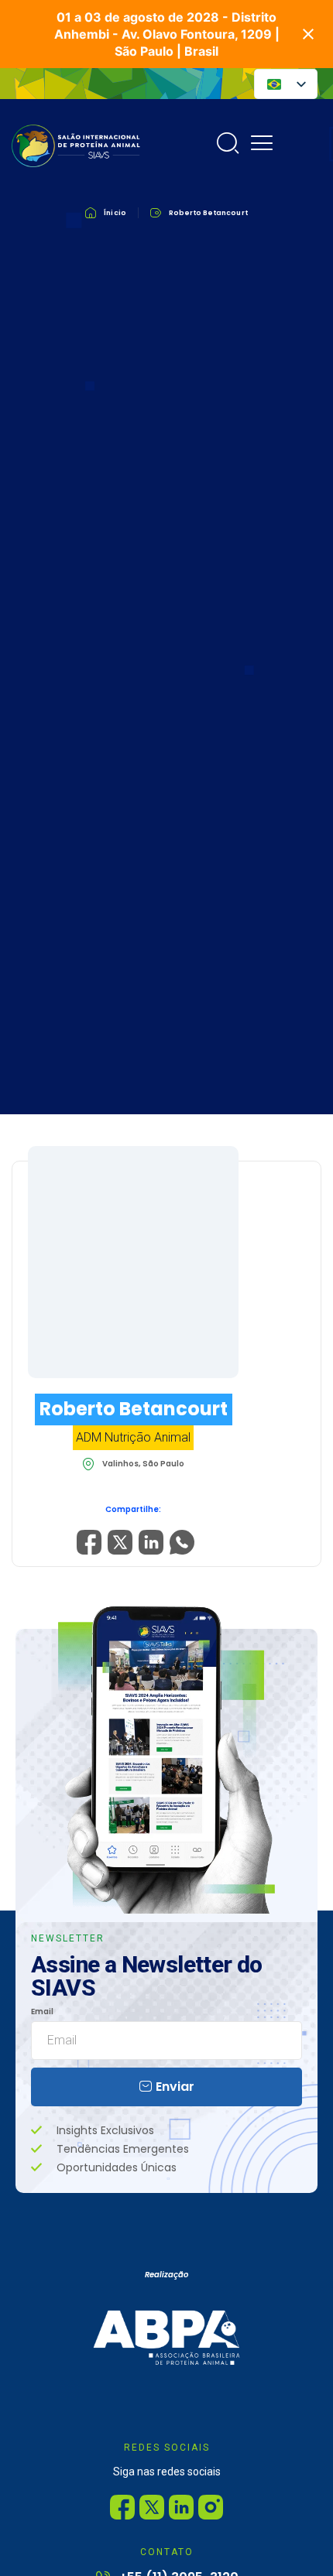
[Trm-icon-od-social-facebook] (122, 2507)
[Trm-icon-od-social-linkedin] (181, 2507)
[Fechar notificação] (308, 34)
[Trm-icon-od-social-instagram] (211, 2507)
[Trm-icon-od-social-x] (152, 2507)
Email (42, 2012)
